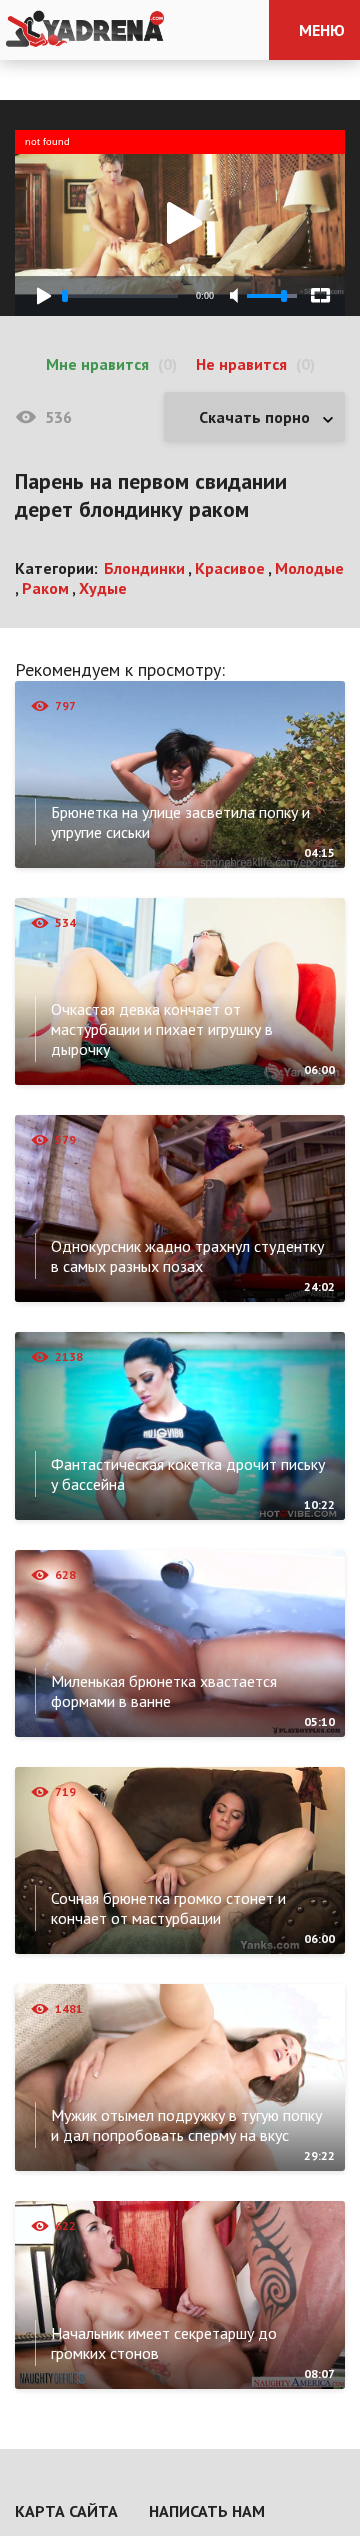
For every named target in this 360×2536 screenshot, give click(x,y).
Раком (45, 588)
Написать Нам (207, 2511)
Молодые (309, 568)
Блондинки (144, 568)
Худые (103, 588)
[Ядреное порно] (85, 30)
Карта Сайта (66, 2511)
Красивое (230, 568)
